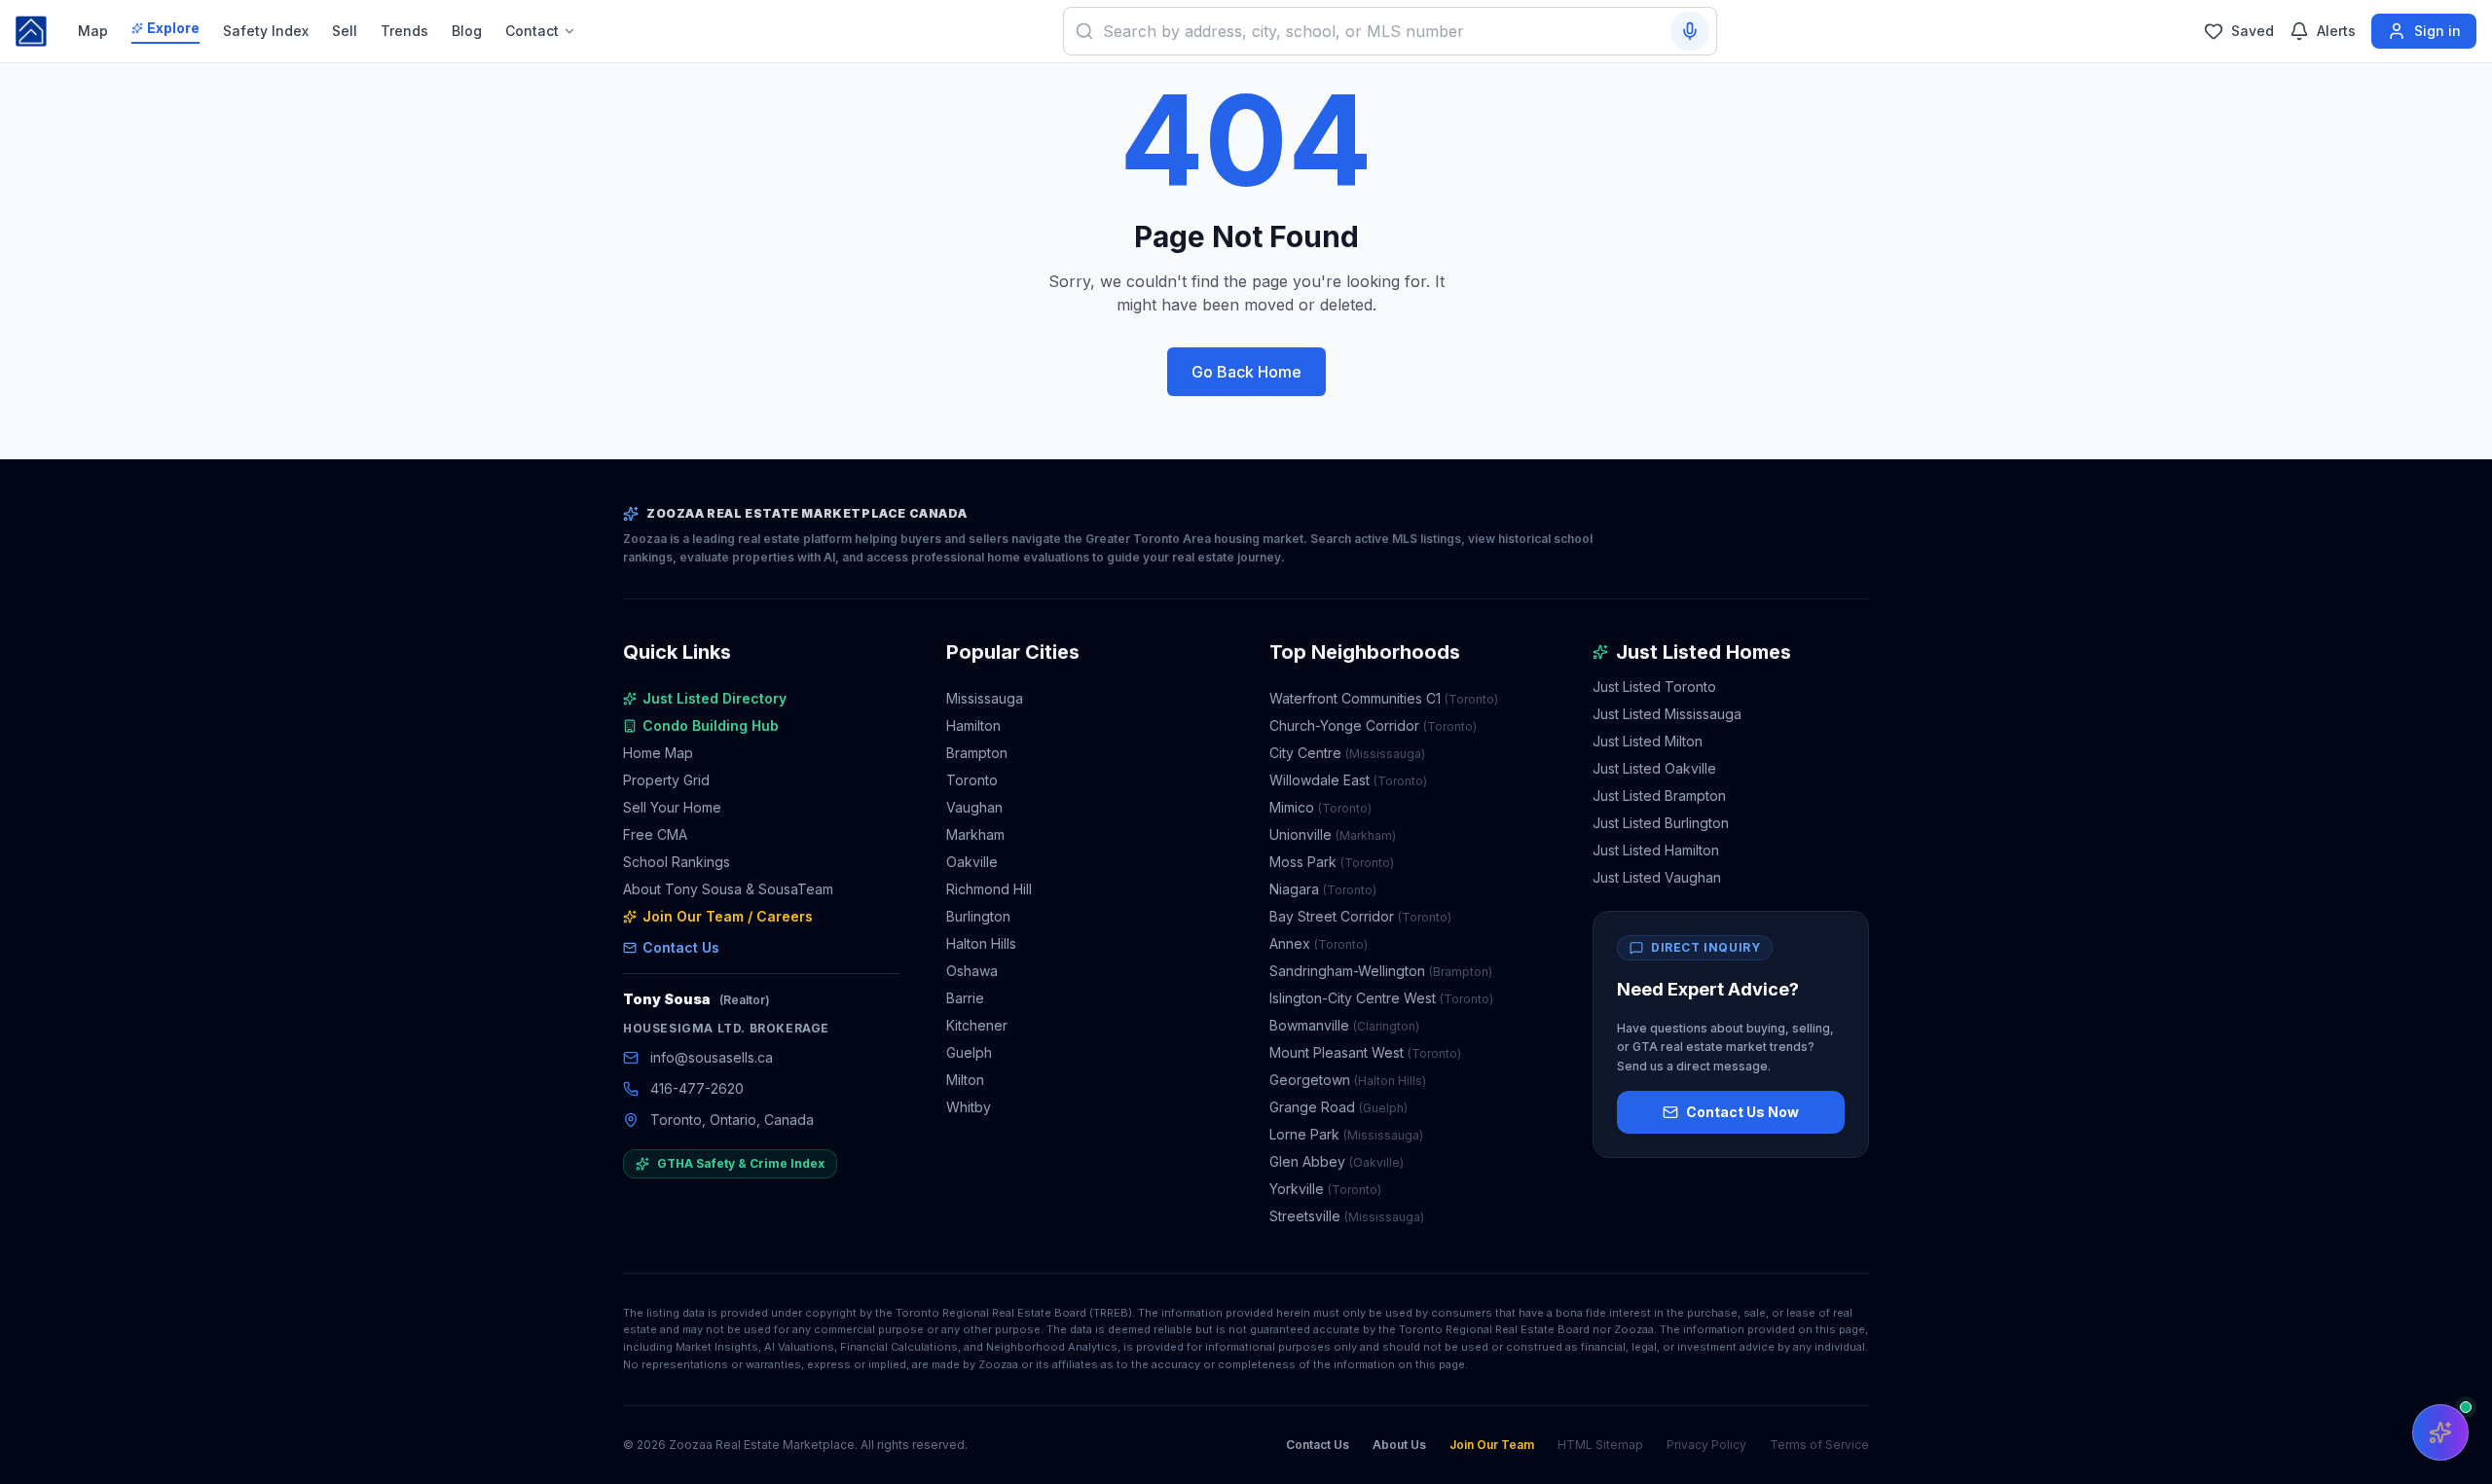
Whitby (969, 1107)
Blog (467, 31)
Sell (345, 31)
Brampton (977, 753)
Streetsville (1347, 1216)
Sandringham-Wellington (1381, 971)
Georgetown (1348, 1080)
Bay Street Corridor (1360, 916)
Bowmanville (1344, 1025)
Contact (532, 31)
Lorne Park (1346, 1134)
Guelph (969, 1052)
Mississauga (985, 698)
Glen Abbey (1337, 1161)
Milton (965, 1080)
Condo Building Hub (711, 725)
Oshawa (972, 971)
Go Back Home (1246, 372)
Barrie (965, 998)
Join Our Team (1492, 1445)
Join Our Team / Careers (728, 916)
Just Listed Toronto (1654, 687)
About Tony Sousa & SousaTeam (728, 889)
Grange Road (1338, 1107)
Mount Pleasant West (1365, 1052)
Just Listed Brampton (1659, 796)
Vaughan (974, 807)
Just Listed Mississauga (1667, 714)
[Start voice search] (1690, 31)
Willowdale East (1348, 780)
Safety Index (266, 31)
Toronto (972, 780)
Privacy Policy (1706, 1445)
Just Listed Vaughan (1657, 877)
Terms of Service (1819, 1445)
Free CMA (655, 834)
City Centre (1347, 753)
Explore (173, 28)
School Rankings (677, 862)
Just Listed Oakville (1654, 768)
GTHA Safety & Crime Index (741, 1163)
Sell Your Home (672, 807)
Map (93, 31)
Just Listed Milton (1648, 741)
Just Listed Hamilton (1656, 850)
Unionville (1333, 834)
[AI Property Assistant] (2440, 1432)
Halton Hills (981, 943)
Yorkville (1325, 1189)
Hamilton (973, 725)
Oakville (972, 862)
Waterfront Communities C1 (1384, 698)
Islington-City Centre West (1381, 998)
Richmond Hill (989, 889)
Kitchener (977, 1025)
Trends (404, 31)
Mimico (1320, 807)
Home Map (658, 753)
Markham (975, 834)
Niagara (1323, 889)
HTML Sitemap (1600, 1445)
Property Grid (666, 780)
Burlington (978, 916)
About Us (1399, 1445)
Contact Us (681, 947)
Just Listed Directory (715, 698)
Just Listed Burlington (1661, 823)
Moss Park (1332, 862)
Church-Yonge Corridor (1373, 725)
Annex (1319, 943)
